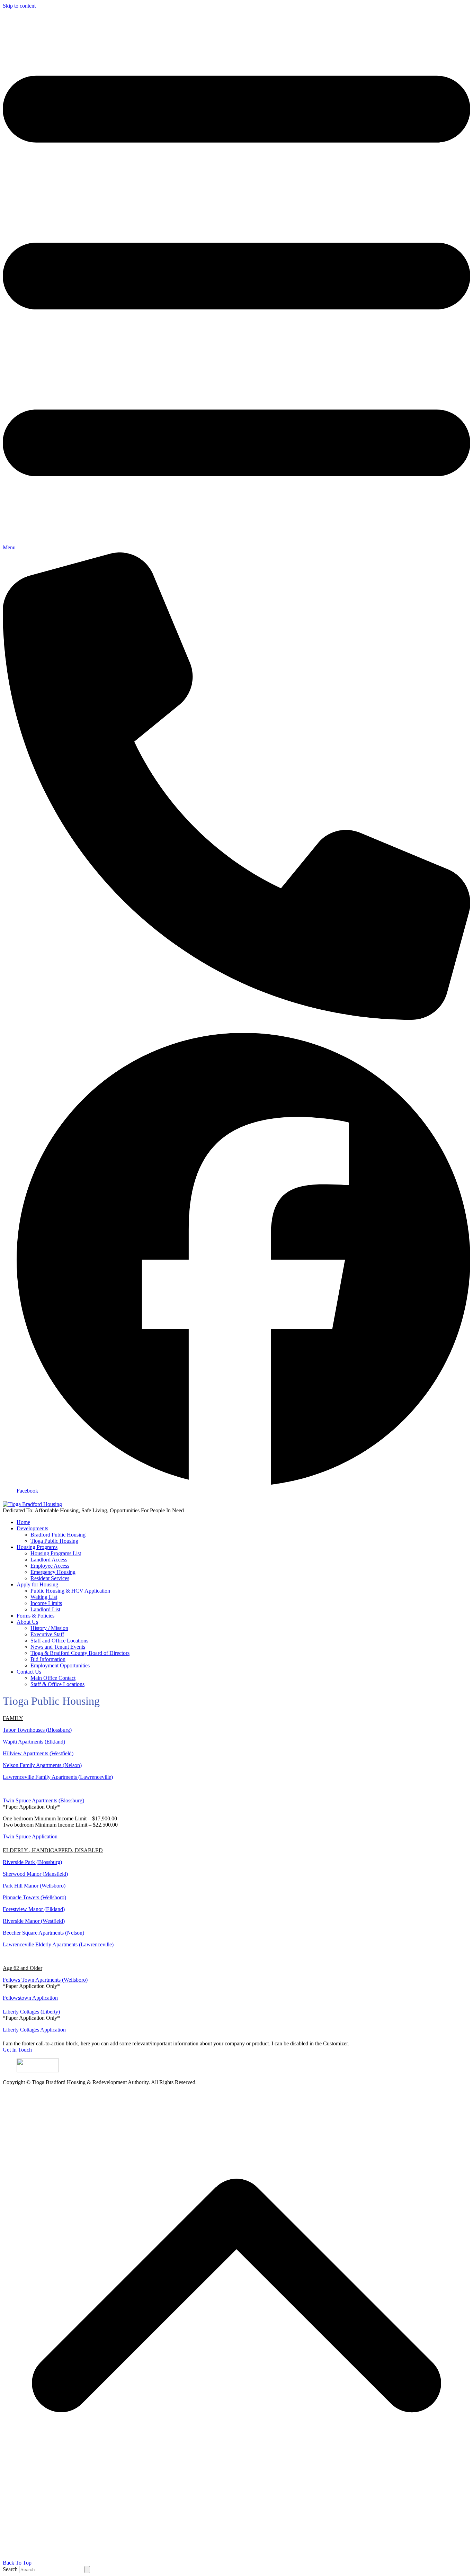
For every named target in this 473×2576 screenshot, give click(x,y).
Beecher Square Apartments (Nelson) (43, 1933)
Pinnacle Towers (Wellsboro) (34, 1897)
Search (10, 2569)
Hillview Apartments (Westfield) (38, 1753)
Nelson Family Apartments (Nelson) (42, 1765)
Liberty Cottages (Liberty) (31, 2012)
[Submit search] (87, 2570)
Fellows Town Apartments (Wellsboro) (45, 1980)
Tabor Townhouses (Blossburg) (37, 1730)
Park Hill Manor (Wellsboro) (34, 1886)
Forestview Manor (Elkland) (34, 1909)
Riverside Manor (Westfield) (34, 1921)
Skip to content (19, 6)
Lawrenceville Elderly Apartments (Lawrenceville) (58, 1944)
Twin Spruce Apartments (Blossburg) (43, 1800)
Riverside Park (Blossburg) (32, 1862)
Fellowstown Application (30, 1998)
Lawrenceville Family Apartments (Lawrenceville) (58, 1777)
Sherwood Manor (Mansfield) (35, 1874)
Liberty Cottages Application (34, 2030)
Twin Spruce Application (30, 1836)
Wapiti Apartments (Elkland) (34, 1742)
